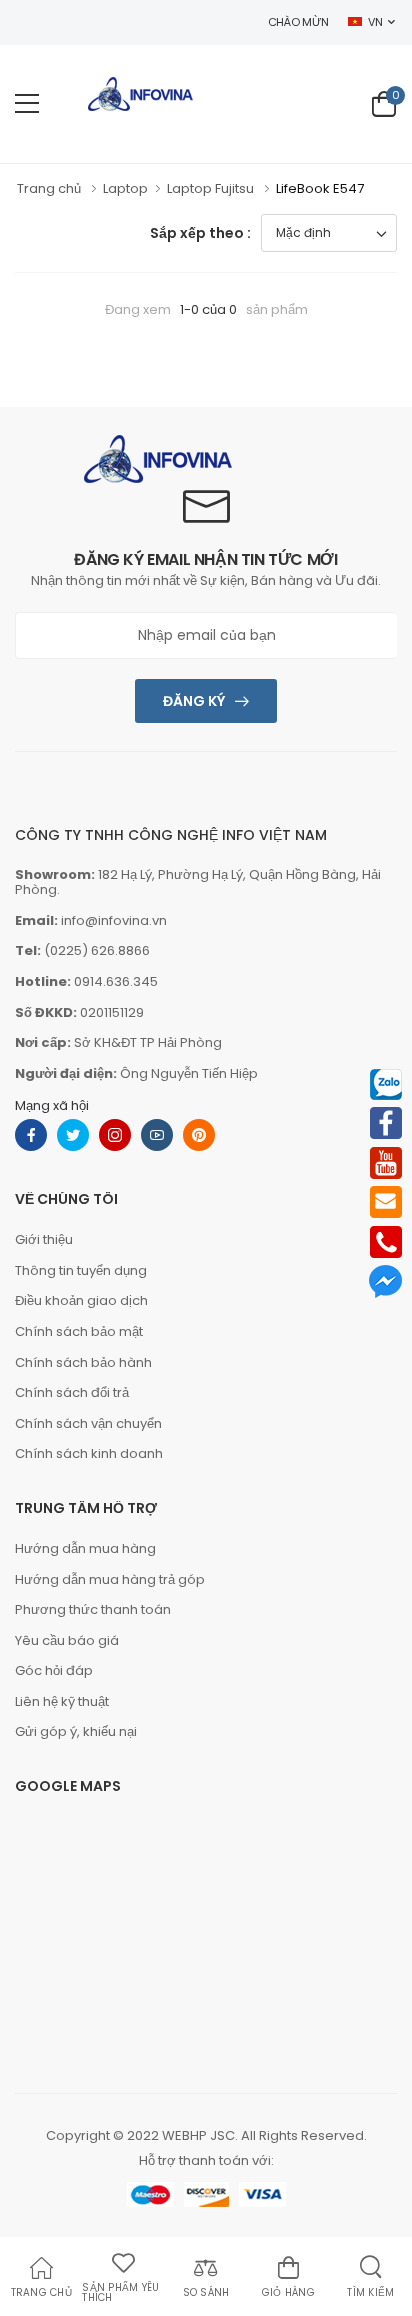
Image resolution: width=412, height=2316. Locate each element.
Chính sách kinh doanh (89, 1453)
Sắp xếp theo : (200, 233)
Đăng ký (194, 701)
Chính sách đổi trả (72, 1392)
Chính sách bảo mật (79, 1331)
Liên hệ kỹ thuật (62, 1701)
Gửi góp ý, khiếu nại (76, 1731)
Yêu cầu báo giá (67, 1640)
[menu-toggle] (27, 104)
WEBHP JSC (198, 2135)
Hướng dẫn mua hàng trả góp (110, 1579)
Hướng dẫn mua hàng (85, 1548)
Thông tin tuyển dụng (81, 1270)
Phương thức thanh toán (93, 1609)
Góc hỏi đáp (54, 1670)
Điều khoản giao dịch (81, 1300)
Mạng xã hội (52, 1105)
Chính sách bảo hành (83, 1362)
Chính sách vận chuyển (88, 1423)
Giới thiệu (44, 1239)
